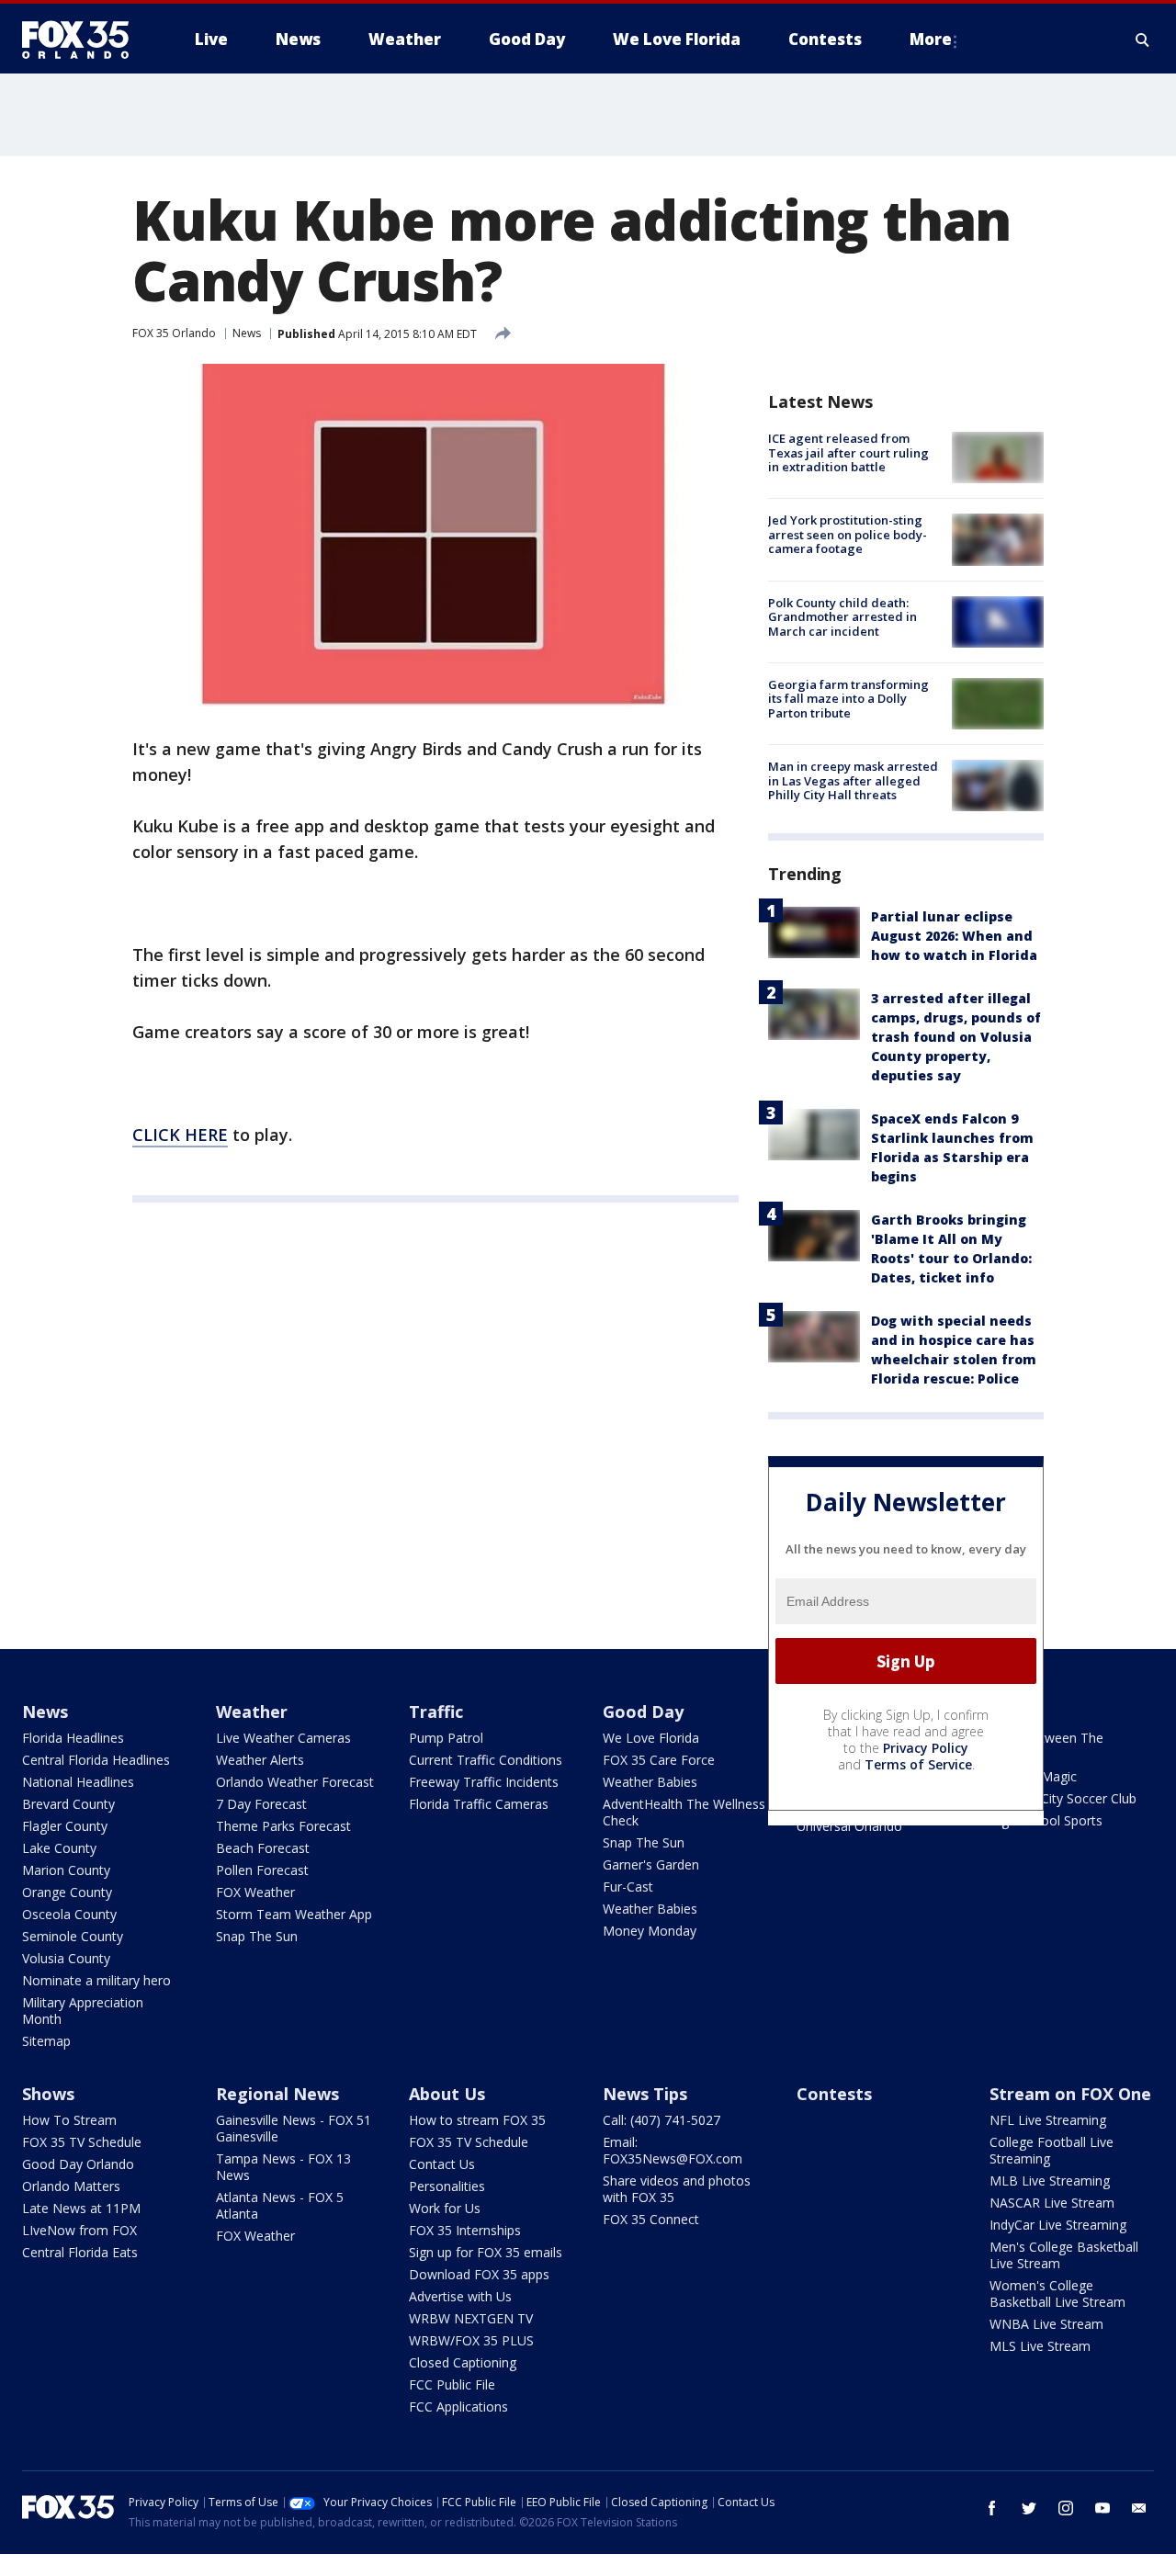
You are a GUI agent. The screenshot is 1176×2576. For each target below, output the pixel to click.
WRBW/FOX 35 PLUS (471, 2340)
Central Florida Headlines (96, 1760)
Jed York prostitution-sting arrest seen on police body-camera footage (848, 534)
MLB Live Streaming (1050, 2181)
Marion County (66, 1870)
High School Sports (1046, 1820)
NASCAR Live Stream (1052, 2203)
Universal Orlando (849, 1826)
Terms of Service (918, 1764)
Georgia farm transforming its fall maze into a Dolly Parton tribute (848, 699)
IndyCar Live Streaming (1058, 2225)
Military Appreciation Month (83, 2011)
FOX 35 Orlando (174, 333)
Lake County (59, 1848)
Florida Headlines (73, 1738)
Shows (48, 2094)
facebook (992, 2508)
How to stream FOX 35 (477, 2120)
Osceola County (69, 1914)
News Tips (645, 2094)
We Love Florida (651, 1738)
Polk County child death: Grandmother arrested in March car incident (842, 617)
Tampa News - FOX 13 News (283, 2167)
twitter (1029, 2508)
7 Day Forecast (261, 1804)
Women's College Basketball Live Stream (1057, 2294)
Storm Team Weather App (294, 1914)
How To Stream (69, 2120)
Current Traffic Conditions (486, 1760)
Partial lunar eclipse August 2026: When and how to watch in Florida (954, 936)
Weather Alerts (260, 1760)
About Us (447, 2094)
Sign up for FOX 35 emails (486, 2252)
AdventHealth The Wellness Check (684, 1812)
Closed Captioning (463, 2362)
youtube (1102, 2508)
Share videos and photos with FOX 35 (677, 2189)
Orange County (67, 1892)
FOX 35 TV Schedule (82, 2142)
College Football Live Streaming (1052, 2150)
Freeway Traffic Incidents (484, 1782)
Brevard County (68, 1804)
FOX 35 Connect (651, 2219)
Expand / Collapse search (1143, 40)
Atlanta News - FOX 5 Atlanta (280, 2205)
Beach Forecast (263, 1848)
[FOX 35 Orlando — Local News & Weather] (83, 40)
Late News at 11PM (81, 2208)
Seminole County (73, 1936)
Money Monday (650, 1931)
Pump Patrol (446, 1738)
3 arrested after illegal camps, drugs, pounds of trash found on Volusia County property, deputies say (956, 1037)
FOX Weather (255, 1892)
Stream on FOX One (1070, 2094)
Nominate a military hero (96, 1980)
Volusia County (66, 1958)
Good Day (643, 1712)
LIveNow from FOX (79, 2230)
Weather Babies (650, 1782)
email (1139, 2508)
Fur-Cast (628, 1887)
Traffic (436, 1712)
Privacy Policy (926, 1748)
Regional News (277, 2094)
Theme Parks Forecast (283, 1826)
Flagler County (65, 1826)
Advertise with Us (460, 2296)
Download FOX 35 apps (479, 2274)
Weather (252, 1712)
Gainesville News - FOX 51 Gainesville (294, 2128)
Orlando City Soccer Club (1063, 1798)
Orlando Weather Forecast (295, 1782)
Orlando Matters (71, 2186)
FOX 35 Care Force (659, 1760)
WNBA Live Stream (1046, 2324)
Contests (834, 2094)
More (931, 39)
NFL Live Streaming (1048, 2120)
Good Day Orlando (78, 2164)
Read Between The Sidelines (1046, 1746)
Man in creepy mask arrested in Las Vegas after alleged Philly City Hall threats (853, 780)
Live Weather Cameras (283, 1738)
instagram (1066, 2508)
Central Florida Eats (80, 2252)
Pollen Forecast (262, 1870)
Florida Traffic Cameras (479, 1804)
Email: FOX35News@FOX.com (673, 2150)
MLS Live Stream (1040, 2346)
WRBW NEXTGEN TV (471, 2318)
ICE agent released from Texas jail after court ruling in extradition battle (848, 452)
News (247, 333)
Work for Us (445, 2208)
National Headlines (78, 1782)
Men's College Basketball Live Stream (1064, 2255)
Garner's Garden (651, 1864)
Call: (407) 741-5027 (661, 2120)
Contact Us (442, 2164)
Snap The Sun (257, 1936)
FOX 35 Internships (465, 2230)
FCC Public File (452, 2384)
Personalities (447, 2186)
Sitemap (46, 2041)
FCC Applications (458, 2407)
